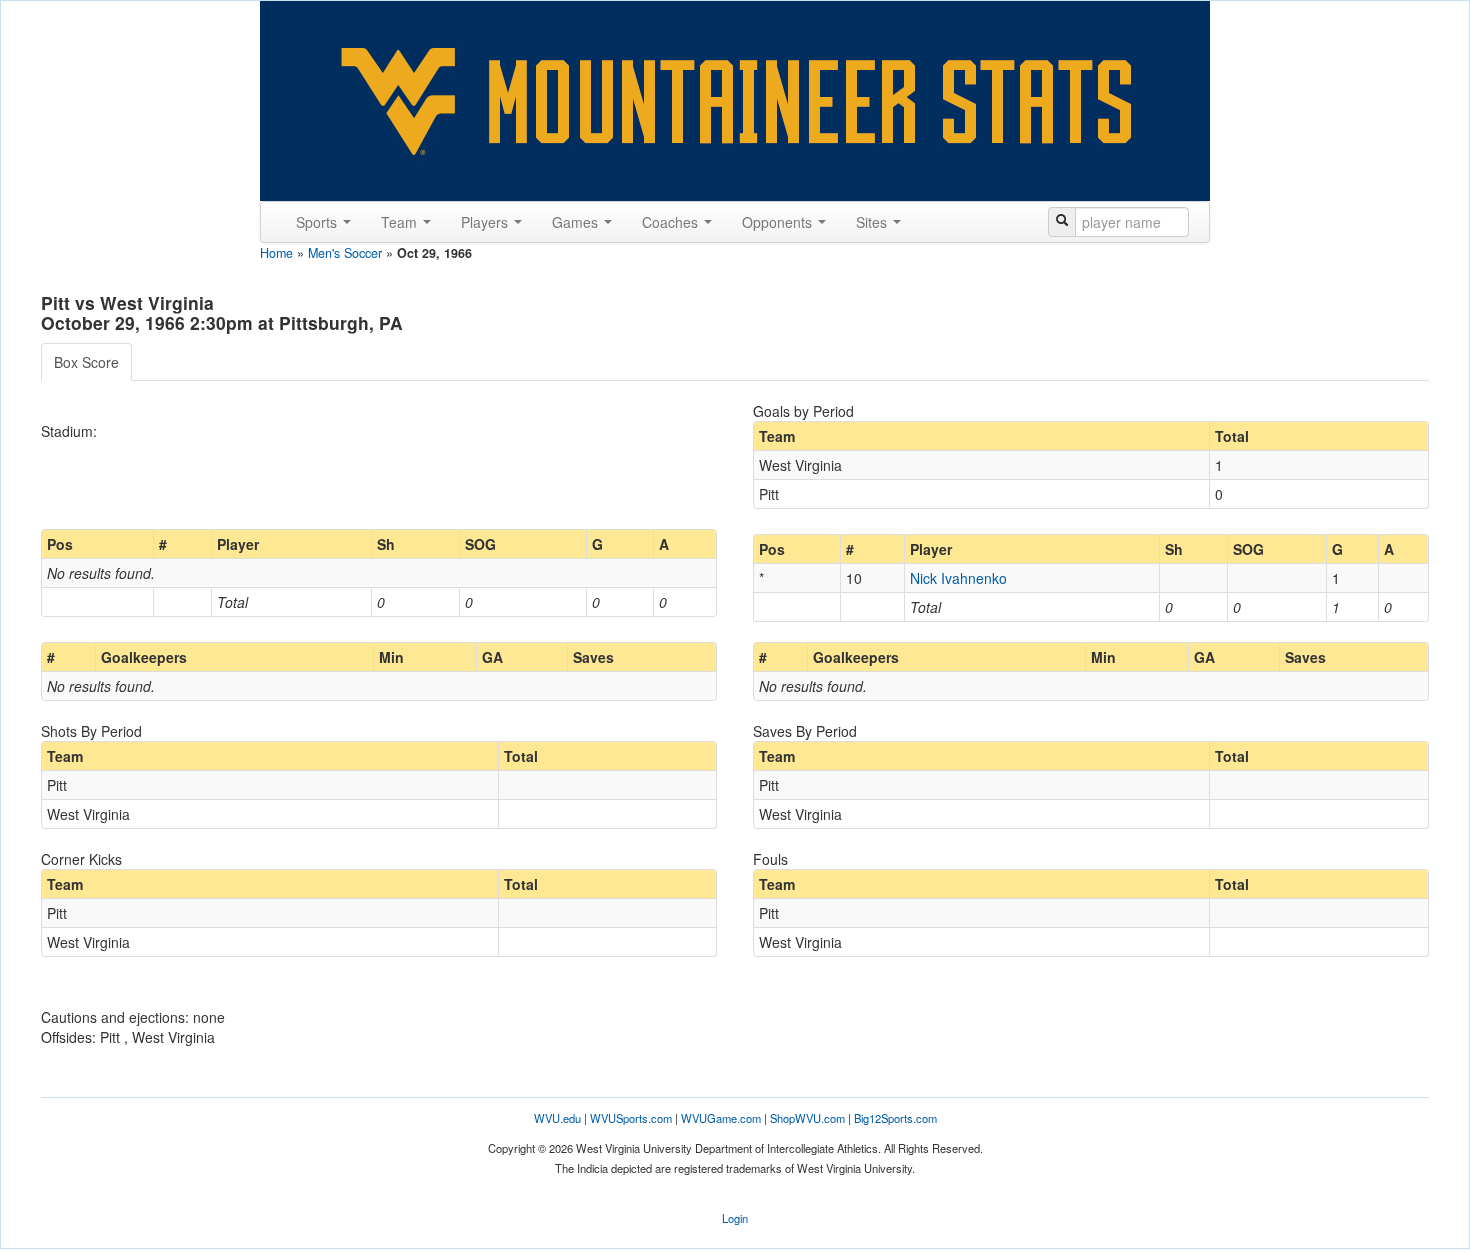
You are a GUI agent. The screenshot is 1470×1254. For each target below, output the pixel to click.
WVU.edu (557, 1118)
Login (735, 1218)
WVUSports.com (631, 1118)
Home (276, 253)
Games (577, 222)
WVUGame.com (721, 1118)
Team (401, 222)
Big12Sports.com (895, 1118)
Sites (873, 222)
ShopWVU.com (807, 1118)
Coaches (672, 222)
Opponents (779, 222)
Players (486, 222)
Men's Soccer (345, 253)
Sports (318, 222)
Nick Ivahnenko (958, 578)
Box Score (86, 362)
